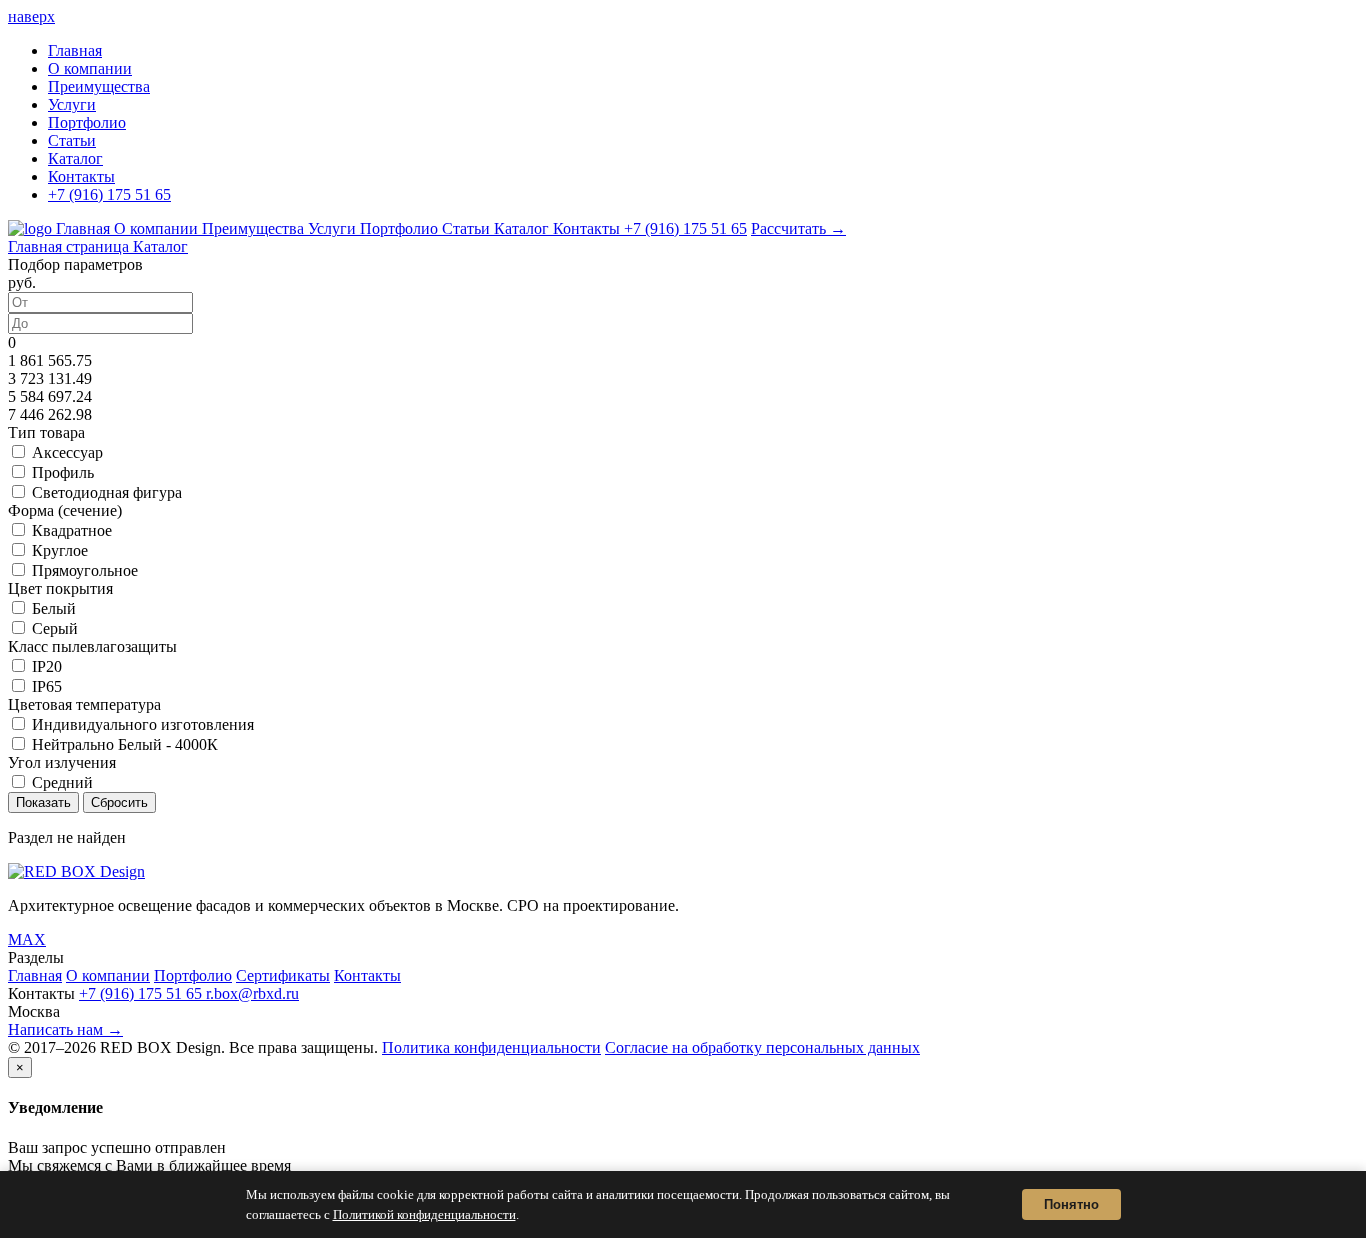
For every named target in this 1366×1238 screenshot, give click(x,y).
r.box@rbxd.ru (252, 993)
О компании (90, 68)
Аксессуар (67, 452)
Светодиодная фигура (107, 492)
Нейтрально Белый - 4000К (125, 744)
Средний (62, 782)
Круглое (60, 550)
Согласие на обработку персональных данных (762, 1047)
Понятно (1071, 1204)
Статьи (72, 140)
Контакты (81, 176)
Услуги (72, 104)
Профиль (63, 472)
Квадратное (72, 530)
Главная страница (70, 246)
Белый (54, 608)
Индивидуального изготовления (143, 724)
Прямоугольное (85, 570)
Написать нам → (65, 1029)
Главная (75, 50)
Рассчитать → (798, 228)
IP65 (47, 686)
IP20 (47, 666)
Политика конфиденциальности (491, 1047)
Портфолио (87, 122)
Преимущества (99, 86)
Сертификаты (283, 975)
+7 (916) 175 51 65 (109, 194)
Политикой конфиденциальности (424, 1214)
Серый (55, 628)
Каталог (75, 158)
